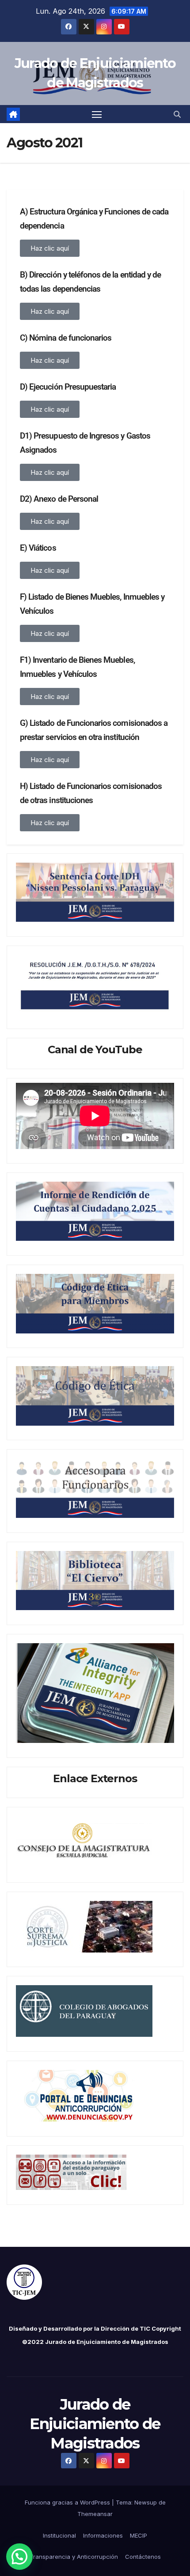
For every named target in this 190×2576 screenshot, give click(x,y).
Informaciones (103, 2535)
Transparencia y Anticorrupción (74, 2557)
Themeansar (95, 2514)
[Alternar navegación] (97, 114)
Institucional (59, 2535)
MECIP (139, 2535)
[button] (177, 114)
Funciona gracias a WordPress (68, 2502)
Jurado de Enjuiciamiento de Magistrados (95, 2424)
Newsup (146, 2502)
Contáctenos (143, 2557)
